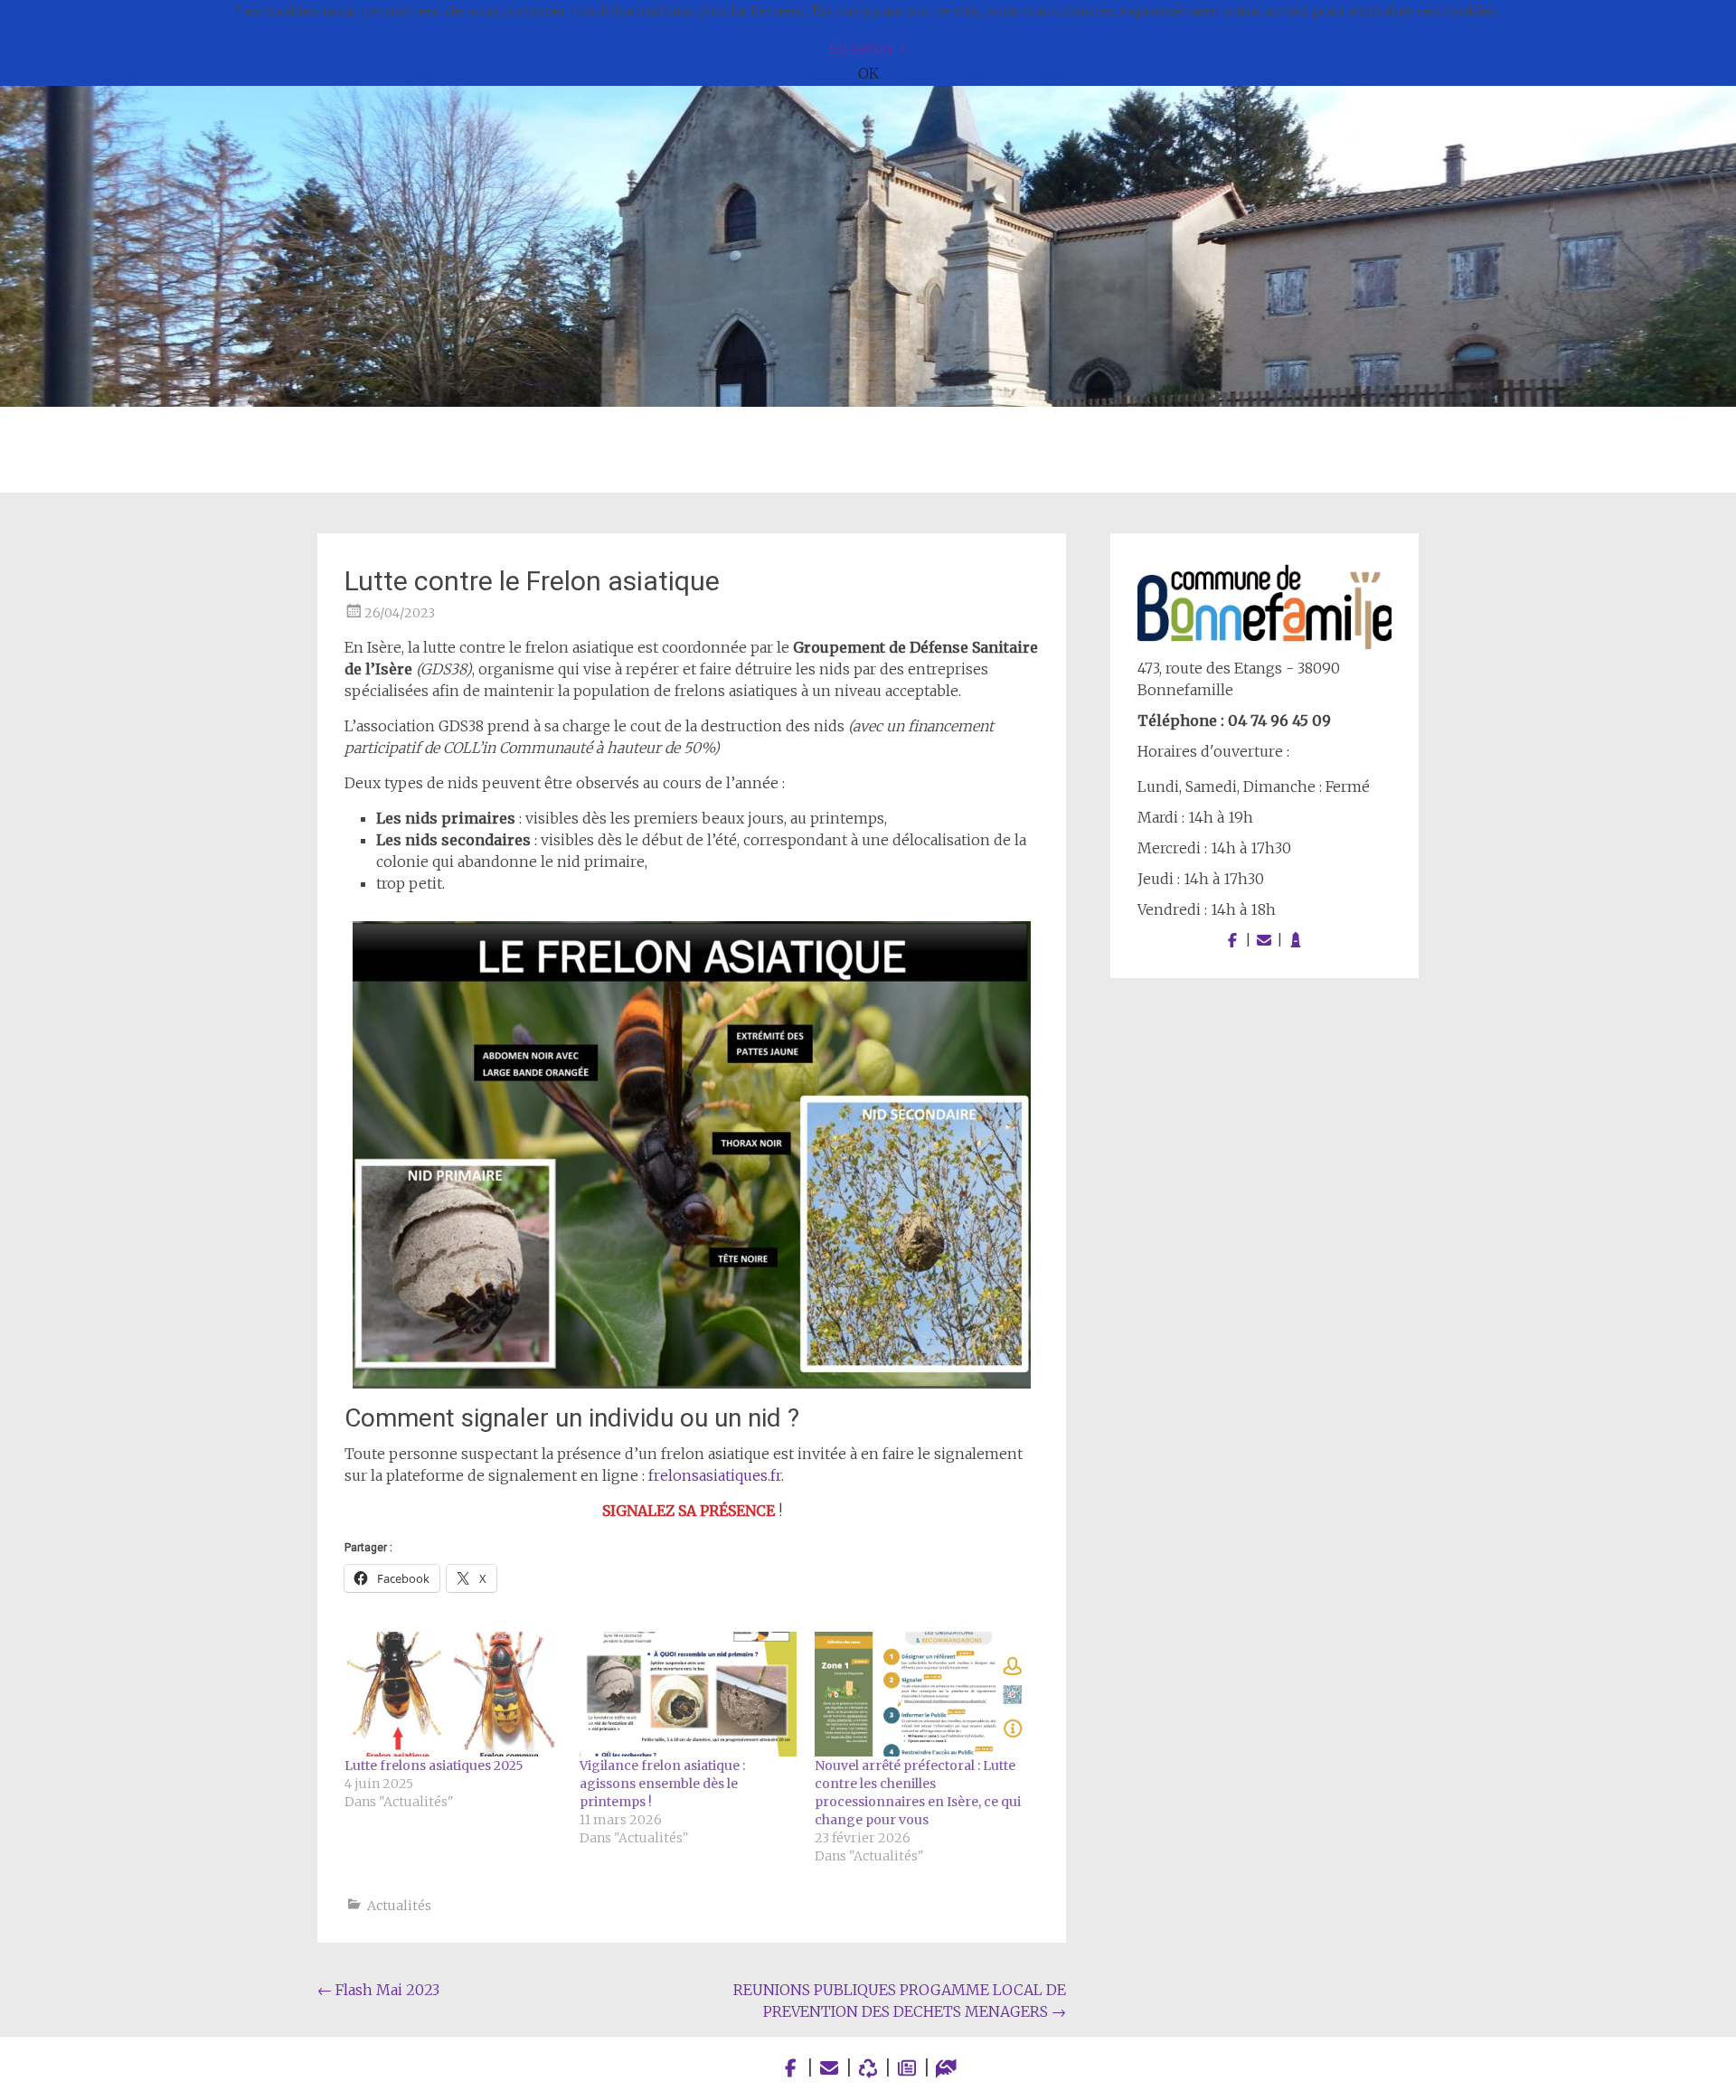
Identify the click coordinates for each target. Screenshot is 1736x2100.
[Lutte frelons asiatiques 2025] (453, 1694)
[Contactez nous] (1264, 940)
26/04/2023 (400, 613)
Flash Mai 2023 (378, 1990)
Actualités (399, 1906)
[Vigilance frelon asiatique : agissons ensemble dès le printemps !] (688, 1694)
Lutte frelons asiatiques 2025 (434, 1766)
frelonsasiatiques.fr (715, 1475)
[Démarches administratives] (946, 2068)
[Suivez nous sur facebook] (1232, 940)
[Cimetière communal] (1296, 940)
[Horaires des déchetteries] (868, 2068)
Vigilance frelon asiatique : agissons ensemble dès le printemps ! (662, 1784)
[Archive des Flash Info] (907, 2068)
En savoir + (868, 48)
